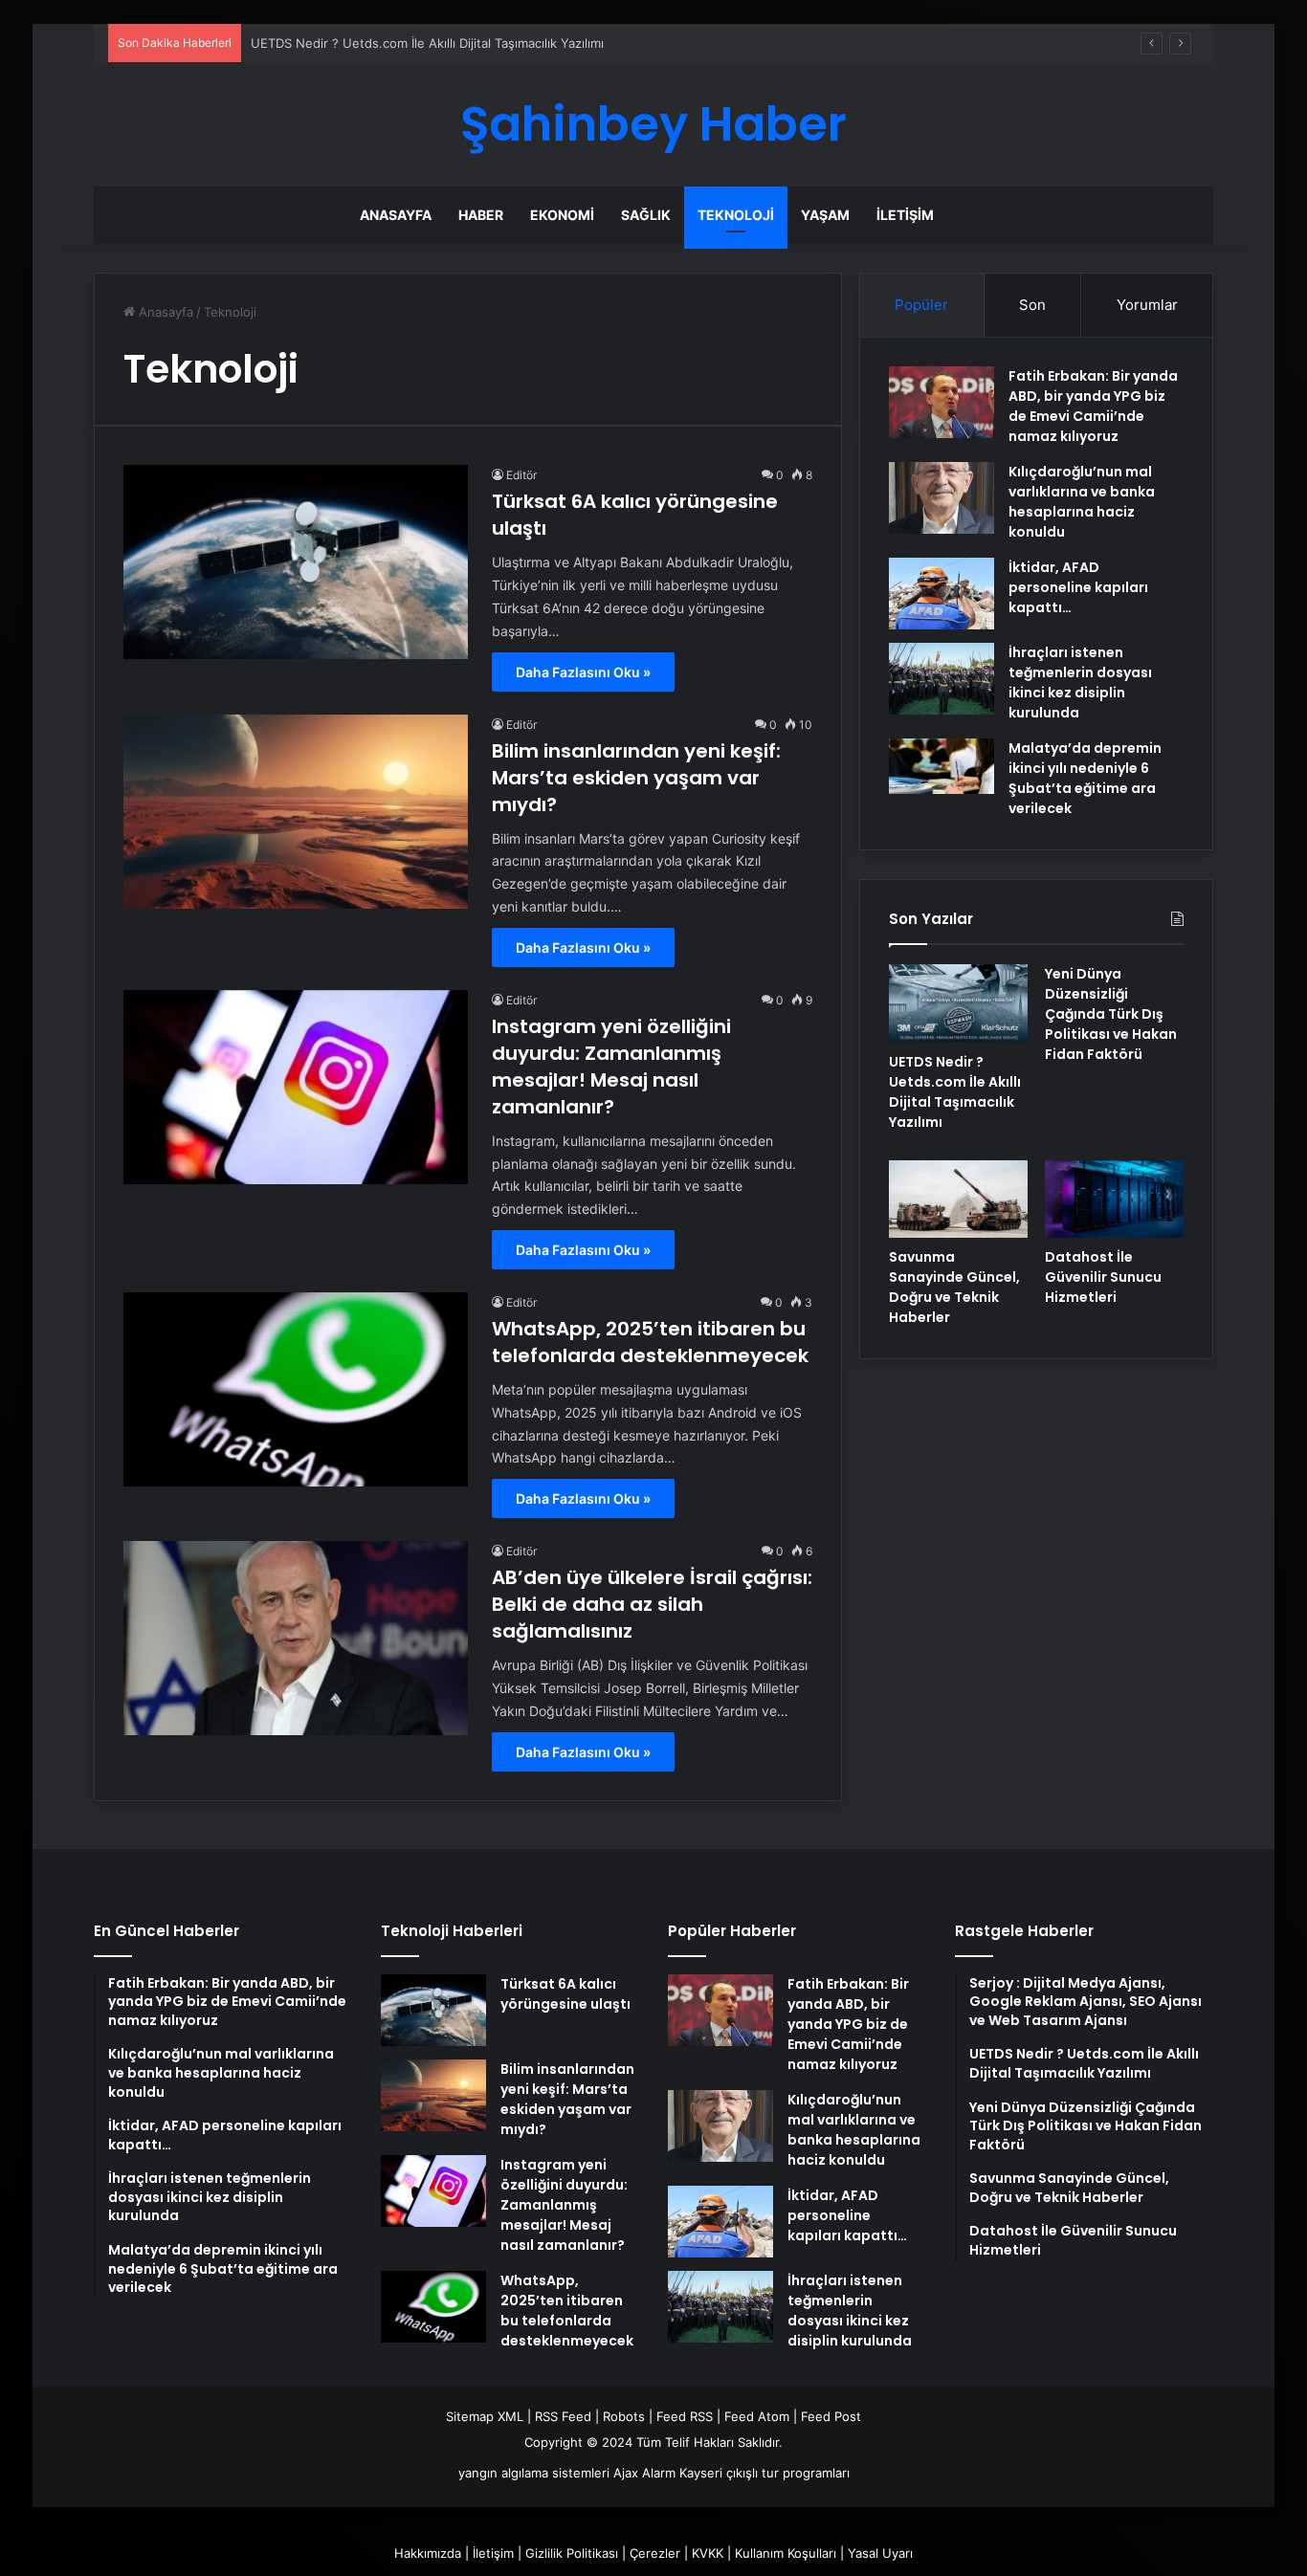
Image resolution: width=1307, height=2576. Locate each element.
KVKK (708, 2553)
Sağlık (646, 215)
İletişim (905, 215)
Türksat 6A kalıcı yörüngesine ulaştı (565, 1994)
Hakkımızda (428, 2553)
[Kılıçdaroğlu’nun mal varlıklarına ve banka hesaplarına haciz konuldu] (941, 498)
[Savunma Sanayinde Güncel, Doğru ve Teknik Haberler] (958, 1200)
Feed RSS (685, 2416)
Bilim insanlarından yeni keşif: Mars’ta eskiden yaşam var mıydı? (636, 778)
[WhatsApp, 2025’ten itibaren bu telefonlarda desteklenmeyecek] (296, 1389)
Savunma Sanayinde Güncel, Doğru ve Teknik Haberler (954, 1287)
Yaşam (825, 215)
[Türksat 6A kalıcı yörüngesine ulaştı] (296, 562)
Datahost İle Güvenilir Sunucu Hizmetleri (1103, 1277)
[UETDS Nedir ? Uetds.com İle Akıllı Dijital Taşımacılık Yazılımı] (958, 1003)
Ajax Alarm (644, 2473)
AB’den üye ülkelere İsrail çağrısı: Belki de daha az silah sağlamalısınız (652, 1604)
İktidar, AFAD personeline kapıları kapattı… (1078, 587)
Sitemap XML (485, 2416)
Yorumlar (1147, 305)
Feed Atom (757, 2416)
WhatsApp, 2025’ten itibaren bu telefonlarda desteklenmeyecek (650, 1342)
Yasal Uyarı (880, 2553)
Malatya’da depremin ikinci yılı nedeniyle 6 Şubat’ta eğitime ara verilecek (1085, 778)
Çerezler (655, 2553)
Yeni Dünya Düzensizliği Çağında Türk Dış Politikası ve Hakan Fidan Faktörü (1111, 1014)
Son (1032, 305)
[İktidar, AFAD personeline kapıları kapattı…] (941, 594)
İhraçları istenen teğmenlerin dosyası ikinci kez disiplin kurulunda (1080, 683)
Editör (521, 475)
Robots (624, 2416)
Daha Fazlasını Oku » (583, 672)
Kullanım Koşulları (786, 2553)
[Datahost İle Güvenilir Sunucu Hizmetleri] (1114, 1200)
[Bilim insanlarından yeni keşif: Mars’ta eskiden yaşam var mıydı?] (296, 812)
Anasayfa (396, 215)
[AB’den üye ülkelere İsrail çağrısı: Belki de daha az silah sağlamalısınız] (296, 1638)
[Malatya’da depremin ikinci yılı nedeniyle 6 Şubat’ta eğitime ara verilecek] (941, 766)
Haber (481, 215)
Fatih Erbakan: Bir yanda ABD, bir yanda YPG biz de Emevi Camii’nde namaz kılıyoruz (1093, 406)
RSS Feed (563, 2416)
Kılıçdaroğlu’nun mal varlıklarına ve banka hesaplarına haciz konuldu (1082, 502)
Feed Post (831, 2416)
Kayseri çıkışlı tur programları (764, 2473)
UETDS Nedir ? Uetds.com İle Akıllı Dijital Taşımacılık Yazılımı (427, 43)
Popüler (921, 305)
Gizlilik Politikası (572, 2553)
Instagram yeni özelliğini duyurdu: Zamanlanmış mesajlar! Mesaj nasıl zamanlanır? (611, 1067)
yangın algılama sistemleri (534, 2473)
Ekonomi (562, 215)
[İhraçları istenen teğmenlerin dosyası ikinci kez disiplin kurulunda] (941, 679)
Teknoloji (736, 215)
